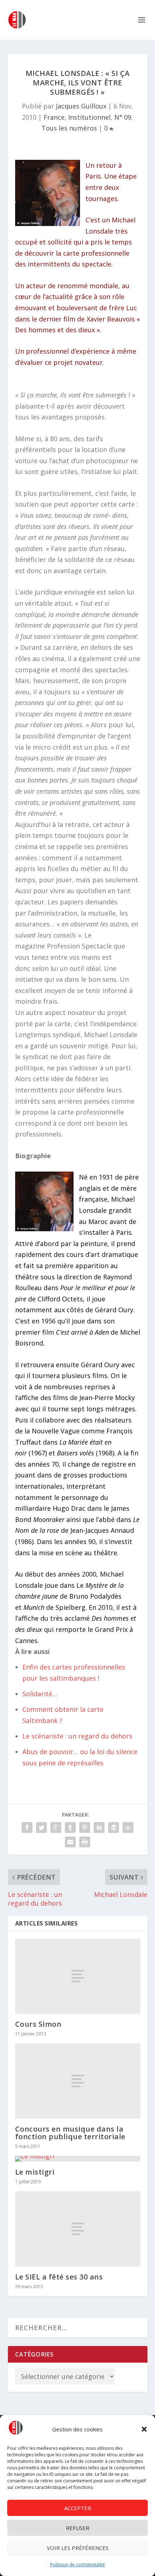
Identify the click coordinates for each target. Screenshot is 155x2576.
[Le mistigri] (78, 2159)
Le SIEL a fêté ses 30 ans (59, 2277)
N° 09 (123, 117)
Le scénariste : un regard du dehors (77, 1736)
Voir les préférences (78, 2548)
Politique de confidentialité (77, 2565)
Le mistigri (35, 2172)
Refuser (78, 2528)
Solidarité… (40, 1694)
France (54, 117)
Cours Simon (38, 2024)
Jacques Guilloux (81, 106)
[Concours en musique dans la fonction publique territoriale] (78, 2081)
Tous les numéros (69, 128)
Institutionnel (89, 117)
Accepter (78, 2508)
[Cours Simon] (78, 1976)
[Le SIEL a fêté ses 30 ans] (78, 2229)
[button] (144, 2429)
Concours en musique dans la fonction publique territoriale (70, 2133)
